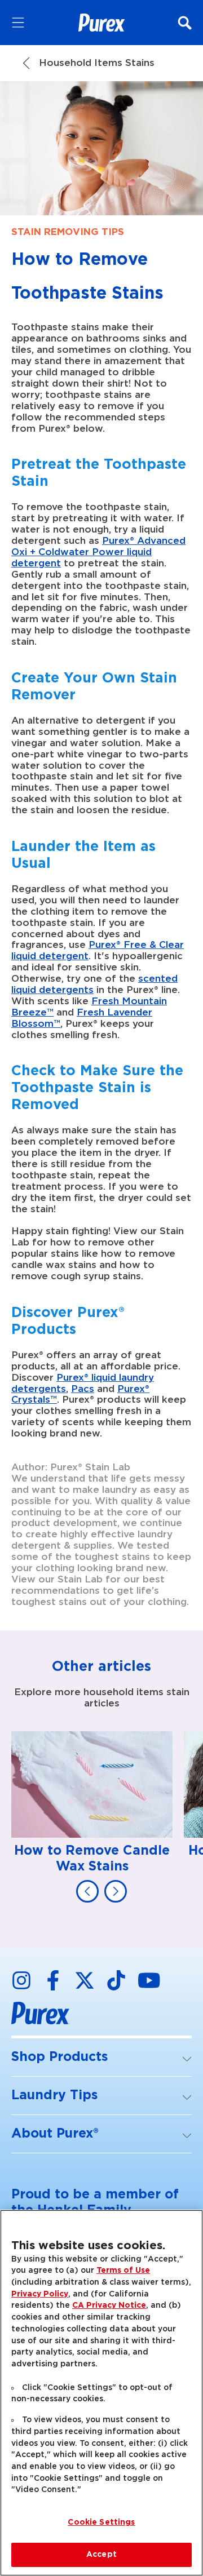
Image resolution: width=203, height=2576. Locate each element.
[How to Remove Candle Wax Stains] (92, 1803)
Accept (101, 2555)
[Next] (116, 1891)
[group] (101, 1817)
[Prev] (87, 1891)
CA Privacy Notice (109, 2305)
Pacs (83, 1389)
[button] (101, 2058)
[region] (101, 2393)
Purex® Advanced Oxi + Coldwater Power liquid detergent (98, 552)
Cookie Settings (101, 2522)
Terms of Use (123, 2271)
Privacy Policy (40, 2294)
